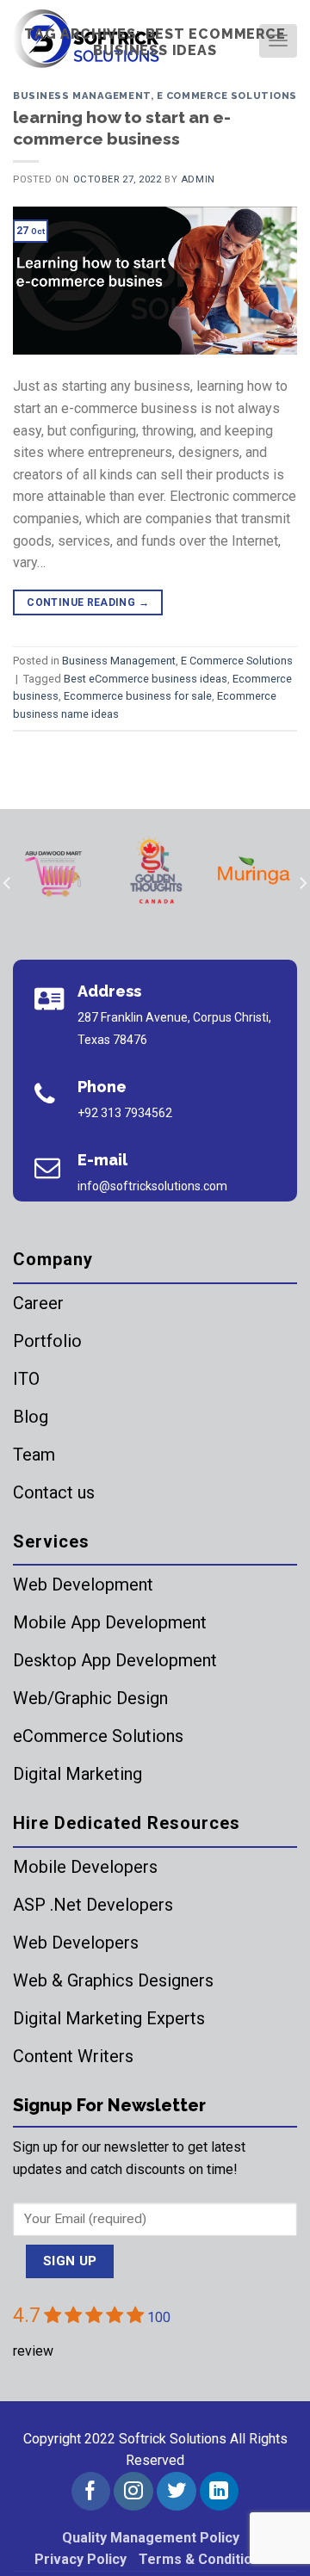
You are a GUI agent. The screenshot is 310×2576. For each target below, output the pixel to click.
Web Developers (76, 1943)
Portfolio (47, 1341)
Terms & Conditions (203, 2559)
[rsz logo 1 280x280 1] (57, 871)
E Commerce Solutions (227, 96)
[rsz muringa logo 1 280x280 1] (157, 871)
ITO (26, 1379)
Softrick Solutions (173, 2439)
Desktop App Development (115, 1660)
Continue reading (88, 602)
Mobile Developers (85, 1867)
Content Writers (73, 2056)
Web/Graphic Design (90, 1698)
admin (198, 179)
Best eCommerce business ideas (146, 679)
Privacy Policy (81, 2559)
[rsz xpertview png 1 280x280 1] (256, 871)
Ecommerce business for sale (138, 696)
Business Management (82, 96)
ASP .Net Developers (93, 1905)
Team (34, 1455)
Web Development (83, 1585)
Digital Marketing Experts (109, 2018)
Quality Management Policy (151, 2538)
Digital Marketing (77, 1774)
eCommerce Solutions (98, 1736)
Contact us (54, 1492)
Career (38, 1303)
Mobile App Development (110, 1622)
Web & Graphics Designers (113, 1980)
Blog (31, 1417)
